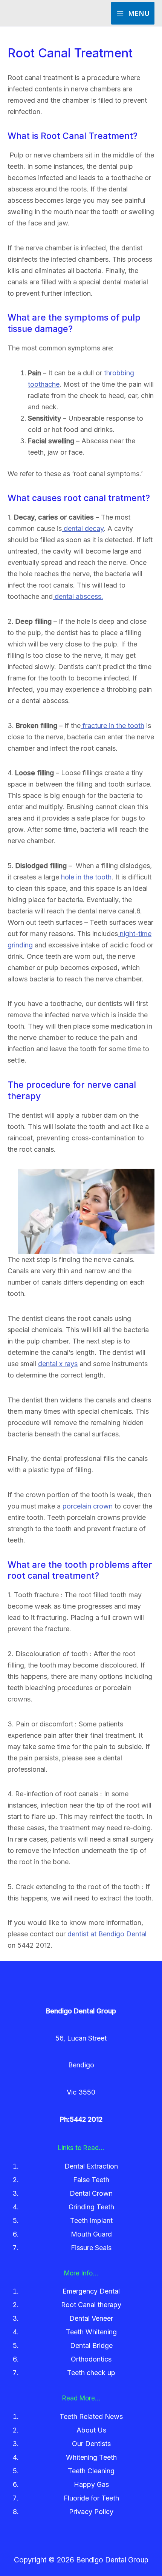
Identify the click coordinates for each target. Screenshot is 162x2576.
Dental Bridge (91, 2345)
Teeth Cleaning (91, 2471)
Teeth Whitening (91, 2332)
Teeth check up (91, 2373)
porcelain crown (89, 1506)
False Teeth (91, 2180)
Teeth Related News (91, 2416)
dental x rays (58, 1364)
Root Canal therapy (91, 2305)
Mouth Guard (91, 2234)
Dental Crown (91, 2193)
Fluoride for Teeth (91, 2498)
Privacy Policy (91, 2512)
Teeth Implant (91, 2220)
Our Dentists (91, 2444)
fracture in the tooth (112, 726)
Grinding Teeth (91, 2207)
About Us (91, 2430)
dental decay (83, 528)
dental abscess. (78, 596)
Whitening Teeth (91, 2457)
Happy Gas (91, 2484)
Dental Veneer (91, 2318)
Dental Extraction (91, 2166)
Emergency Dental (91, 2291)
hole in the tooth (85, 877)
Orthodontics (91, 2359)
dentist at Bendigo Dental (107, 1934)
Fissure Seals (91, 2248)
